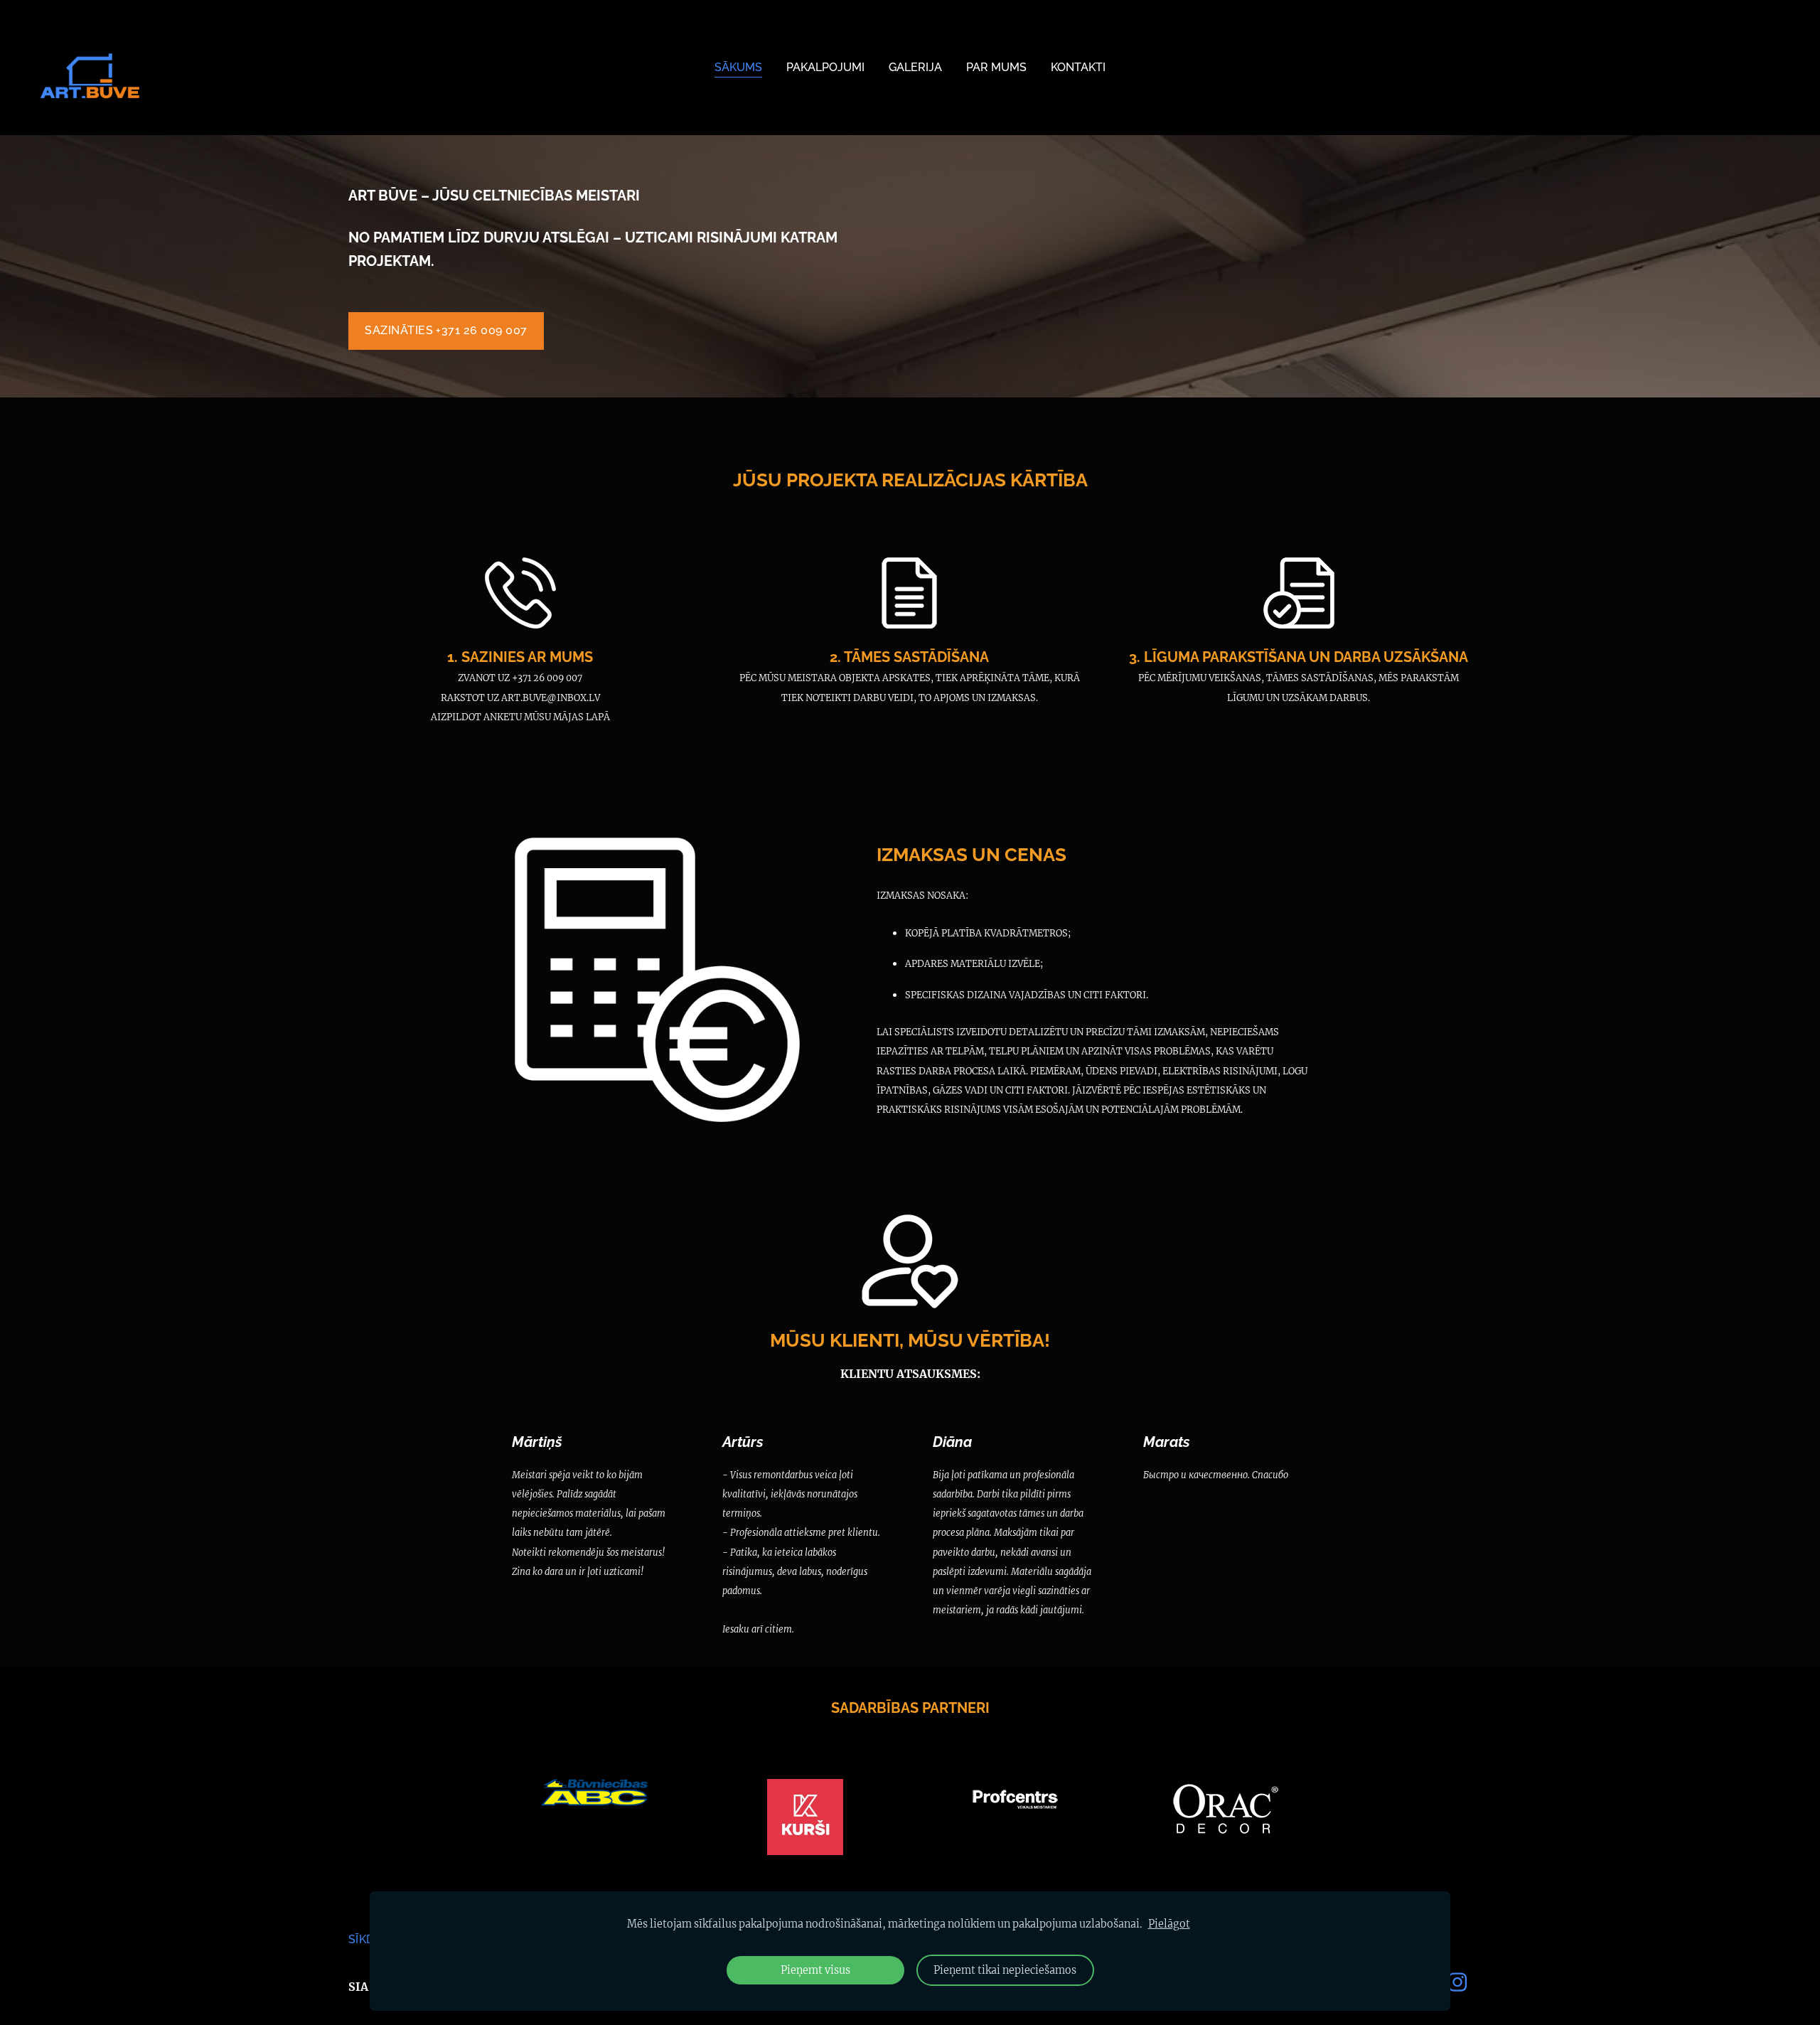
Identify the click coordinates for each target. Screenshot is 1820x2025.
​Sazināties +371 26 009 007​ (446, 330)
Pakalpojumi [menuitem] (825, 67)
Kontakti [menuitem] (1078, 67)
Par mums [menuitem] (996, 67)
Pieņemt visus (815, 1970)
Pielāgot (1169, 1924)
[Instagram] (1457, 1982)
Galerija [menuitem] (915, 67)
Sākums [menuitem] (738, 67)
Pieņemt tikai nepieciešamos (1005, 1970)
